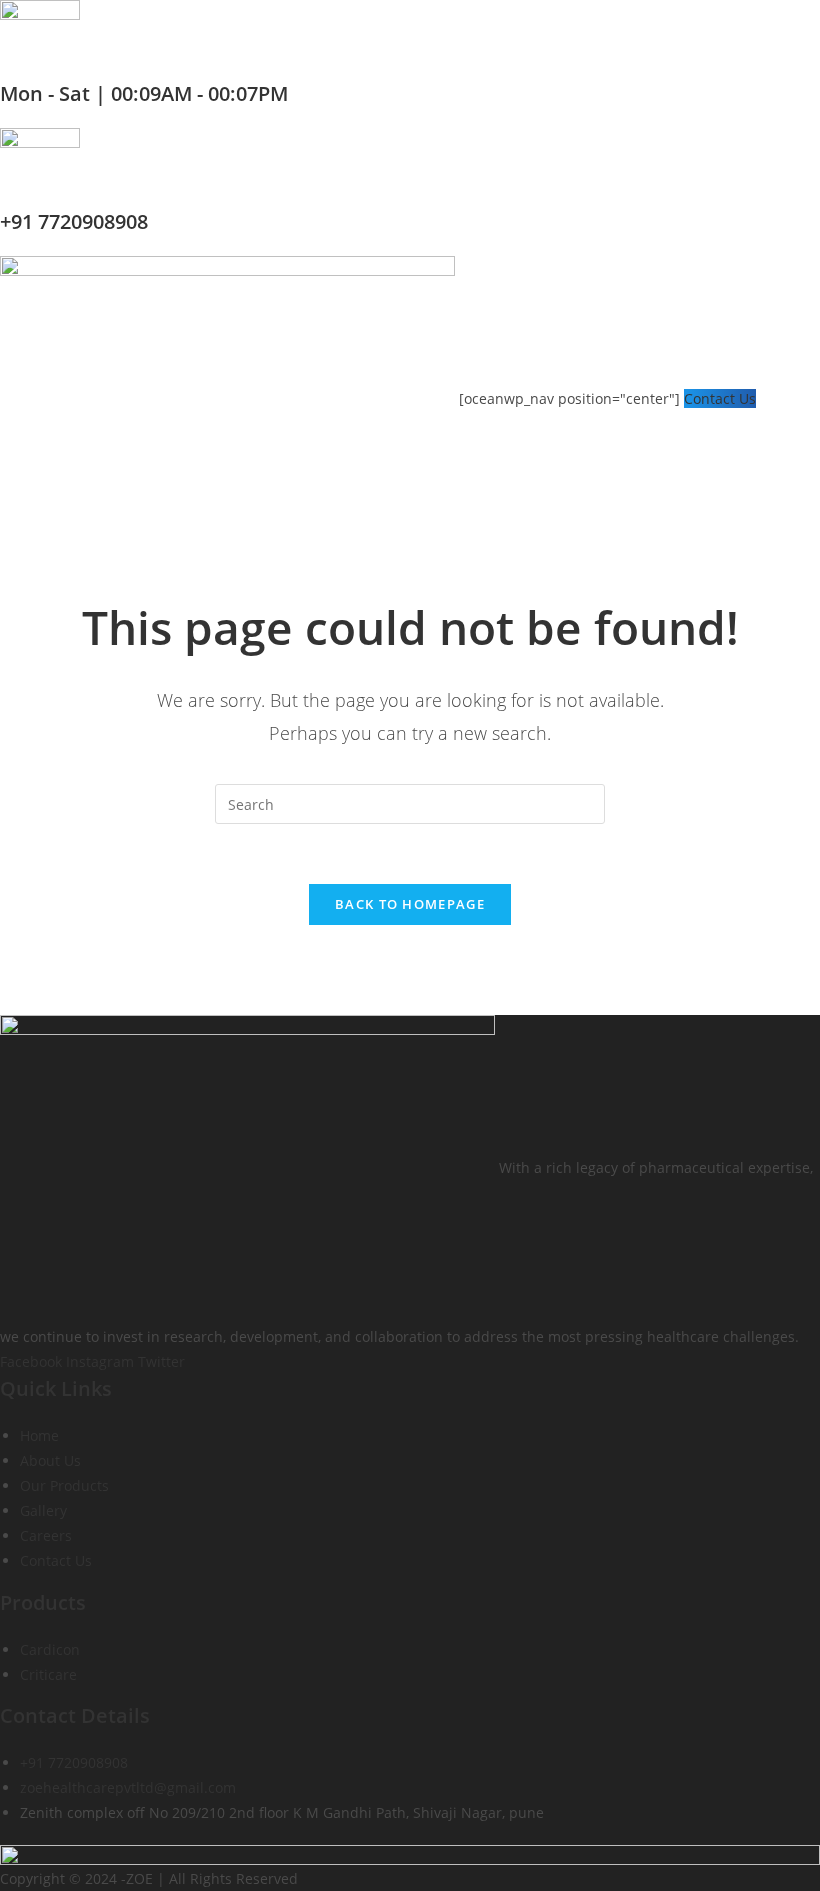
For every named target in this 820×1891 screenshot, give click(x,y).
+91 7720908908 (74, 221)
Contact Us (720, 398)
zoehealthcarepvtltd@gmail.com (128, 1787)
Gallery (43, 1510)
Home (39, 1435)
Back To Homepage (410, 904)
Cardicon (50, 1649)
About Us (50, 1460)
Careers (46, 1535)
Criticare (48, 1674)
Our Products (64, 1485)
